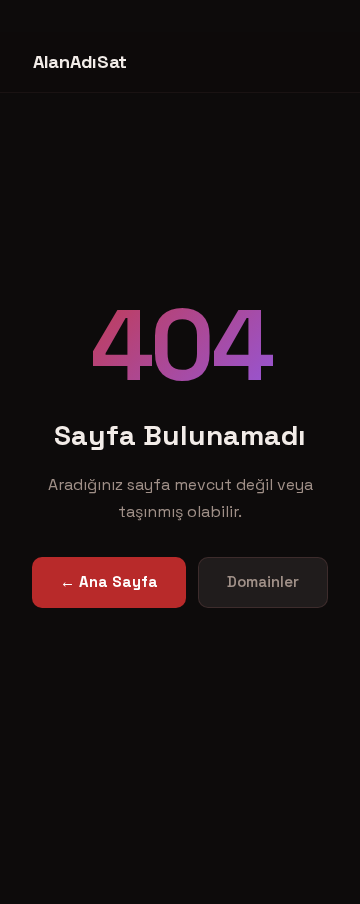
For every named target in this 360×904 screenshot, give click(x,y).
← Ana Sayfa (109, 581)
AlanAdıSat (80, 61)
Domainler (263, 581)
